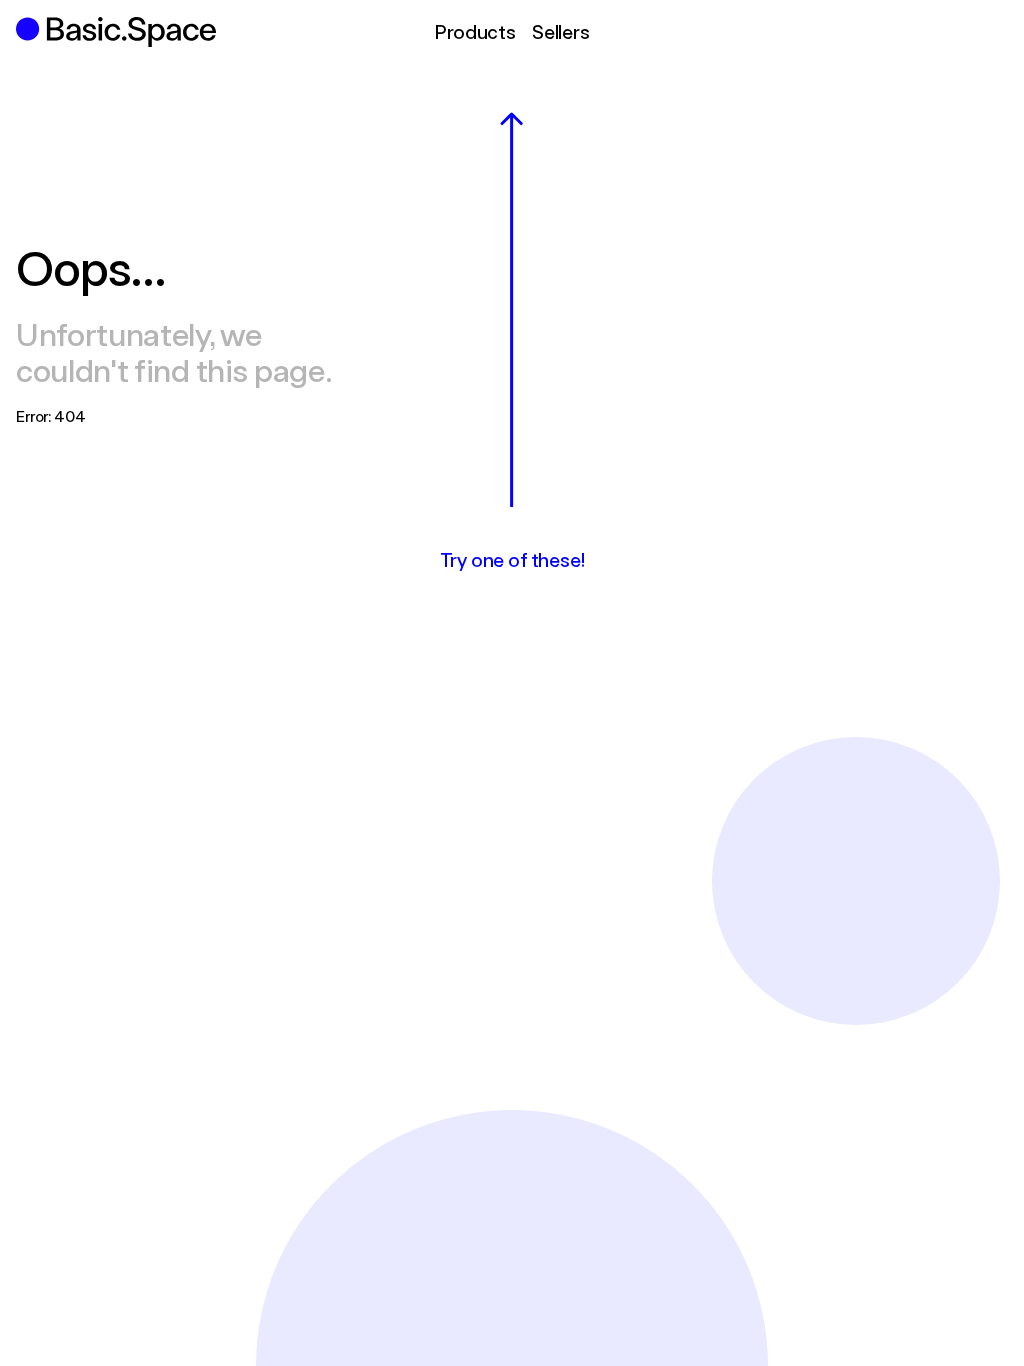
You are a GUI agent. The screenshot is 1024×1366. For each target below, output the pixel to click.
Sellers (561, 31)
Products (474, 31)
